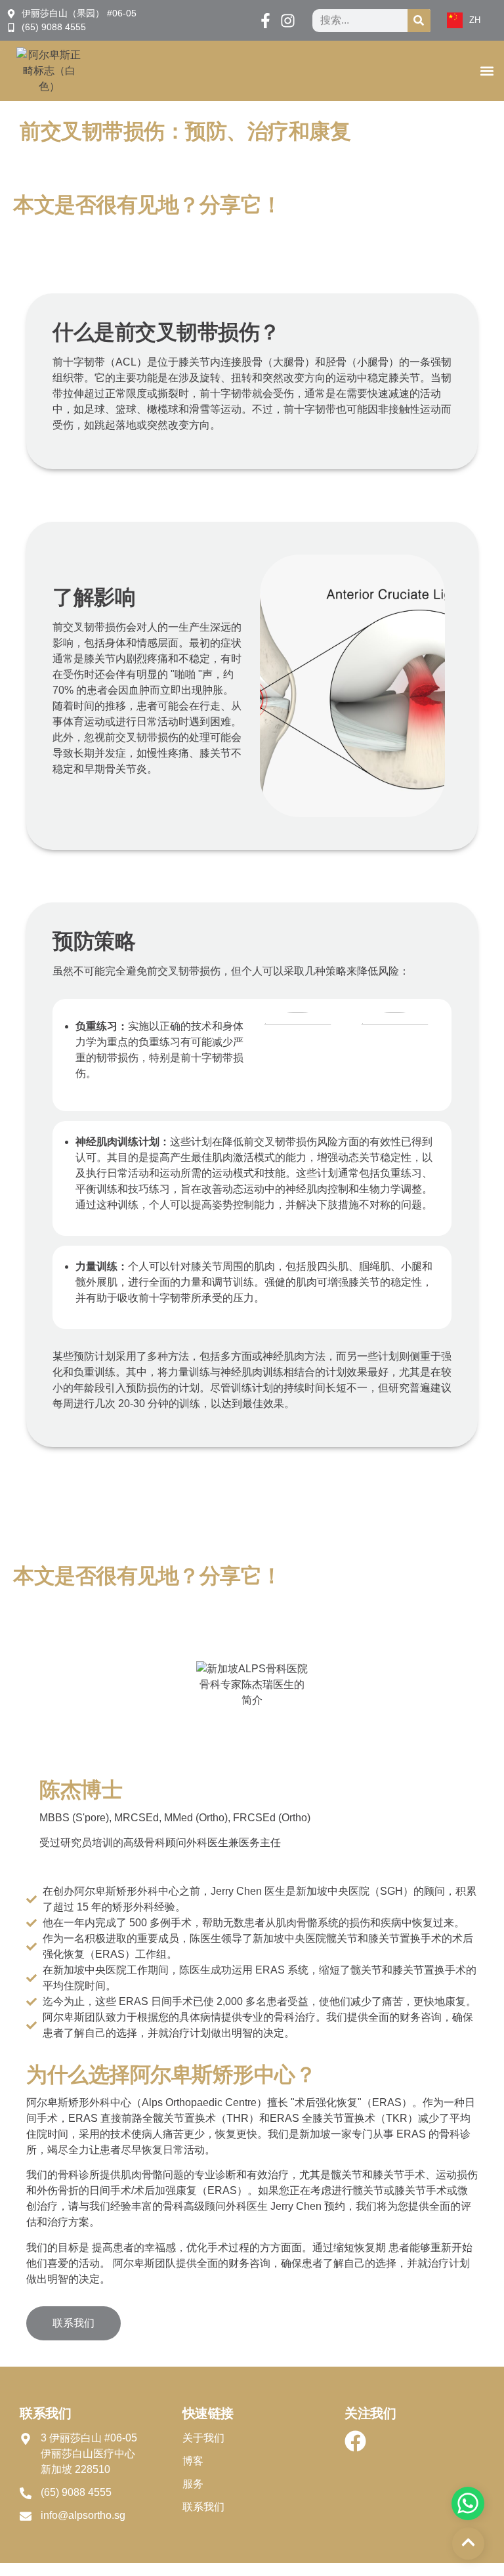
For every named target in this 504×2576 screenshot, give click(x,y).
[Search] (419, 21)
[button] (487, 71)
